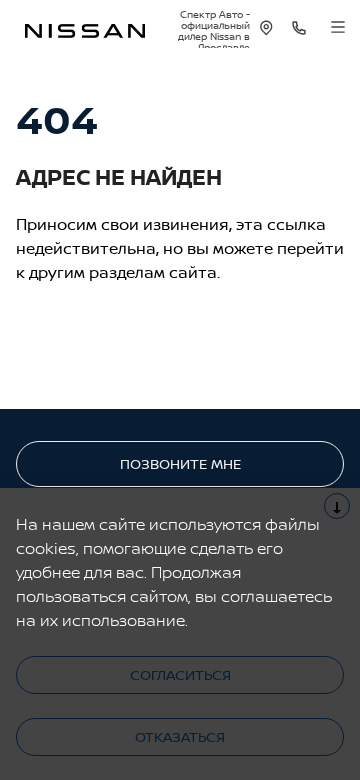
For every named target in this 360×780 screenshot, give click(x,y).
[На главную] (85, 28)
